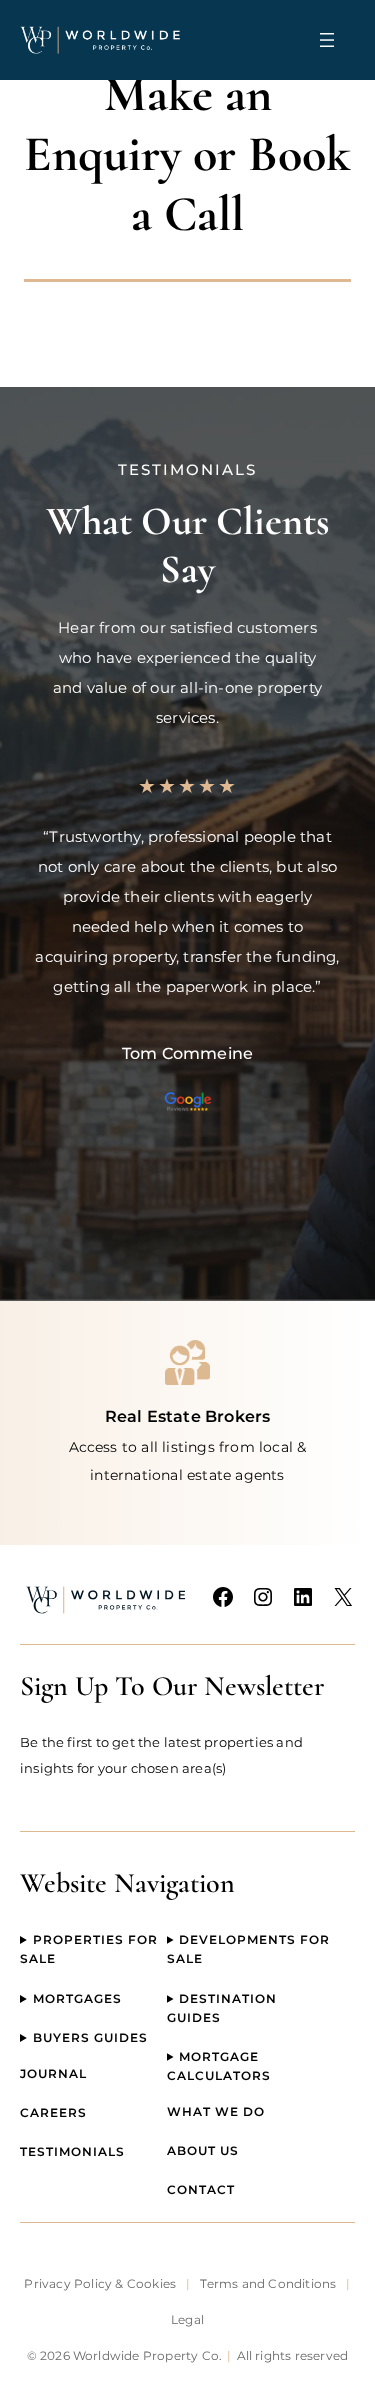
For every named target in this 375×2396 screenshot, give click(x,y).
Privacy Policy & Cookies (100, 2283)
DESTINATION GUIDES (222, 2008)
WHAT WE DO (216, 2111)
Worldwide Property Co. (147, 2355)
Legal (187, 2319)
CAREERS (53, 2112)
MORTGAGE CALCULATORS (219, 2066)
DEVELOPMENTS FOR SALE (249, 1949)
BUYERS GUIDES (90, 2037)
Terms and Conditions (268, 2283)
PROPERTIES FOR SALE (89, 1949)
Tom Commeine (187, 1053)
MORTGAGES (77, 1998)
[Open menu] (327, 40)
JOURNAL (53, 2073)
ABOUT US (203, 2150)
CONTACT (201, 2189)
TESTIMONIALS (72, 2151)
